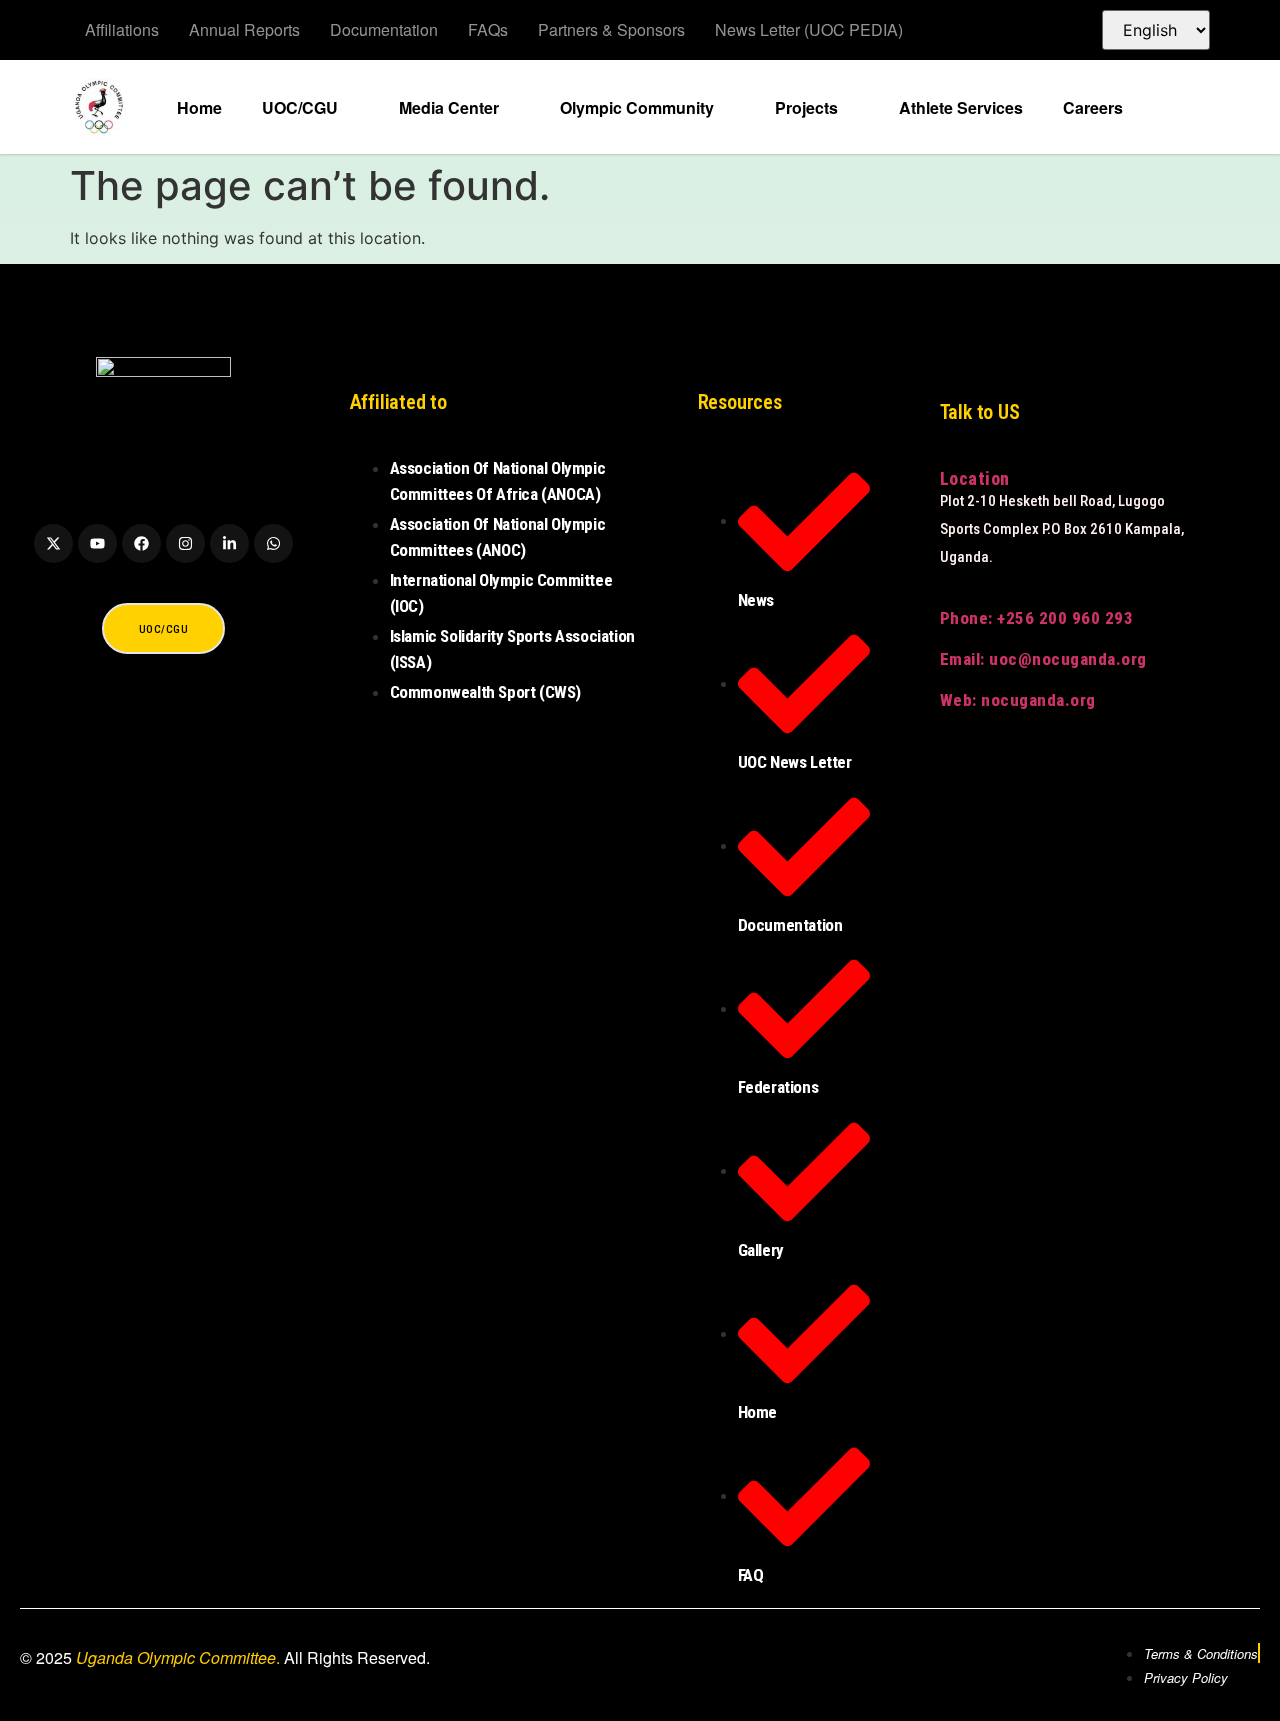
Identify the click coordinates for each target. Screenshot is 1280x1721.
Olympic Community (637, 107)
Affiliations (122, 29)
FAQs (488, 29)
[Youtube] (97, 543)
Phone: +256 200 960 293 (1037, 618)
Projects (806, 107)
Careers (1093, 107)
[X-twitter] (53, 543)
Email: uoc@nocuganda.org (1043, 659)
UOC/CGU (300, 107)
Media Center (449, 107)
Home (199, 107)
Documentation (384, 29)
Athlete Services (961, 107)
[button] (1183, 106)
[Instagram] (185, 543)
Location (975, 478)
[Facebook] (141, 543)
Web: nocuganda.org (1018, 700)
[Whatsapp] (273, 543)
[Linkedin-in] (229, 543)
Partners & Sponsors (611, 29)
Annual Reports (244, 29)
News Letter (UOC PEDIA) (809, 29)
